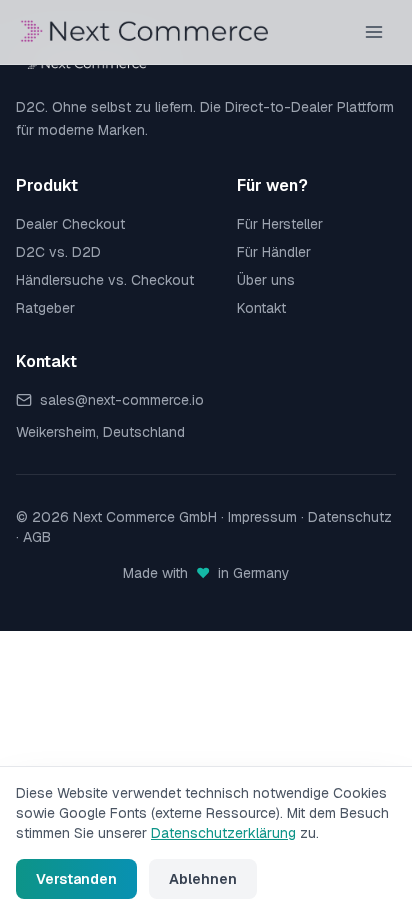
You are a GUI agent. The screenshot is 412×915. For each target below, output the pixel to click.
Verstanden (76, 879)
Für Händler (274, 252)
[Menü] (374, 32)
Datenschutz (350, 517)
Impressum (262, 517)
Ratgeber (45, 308)
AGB (37, 537)
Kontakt (261, 308)
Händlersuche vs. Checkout (105, 280)
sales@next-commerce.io (122, 400)
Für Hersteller (280, 224)
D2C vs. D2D (58, 252)
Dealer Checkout (70, 224)
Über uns (266, 280)
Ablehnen (203, 879)
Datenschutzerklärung (223, 833)
